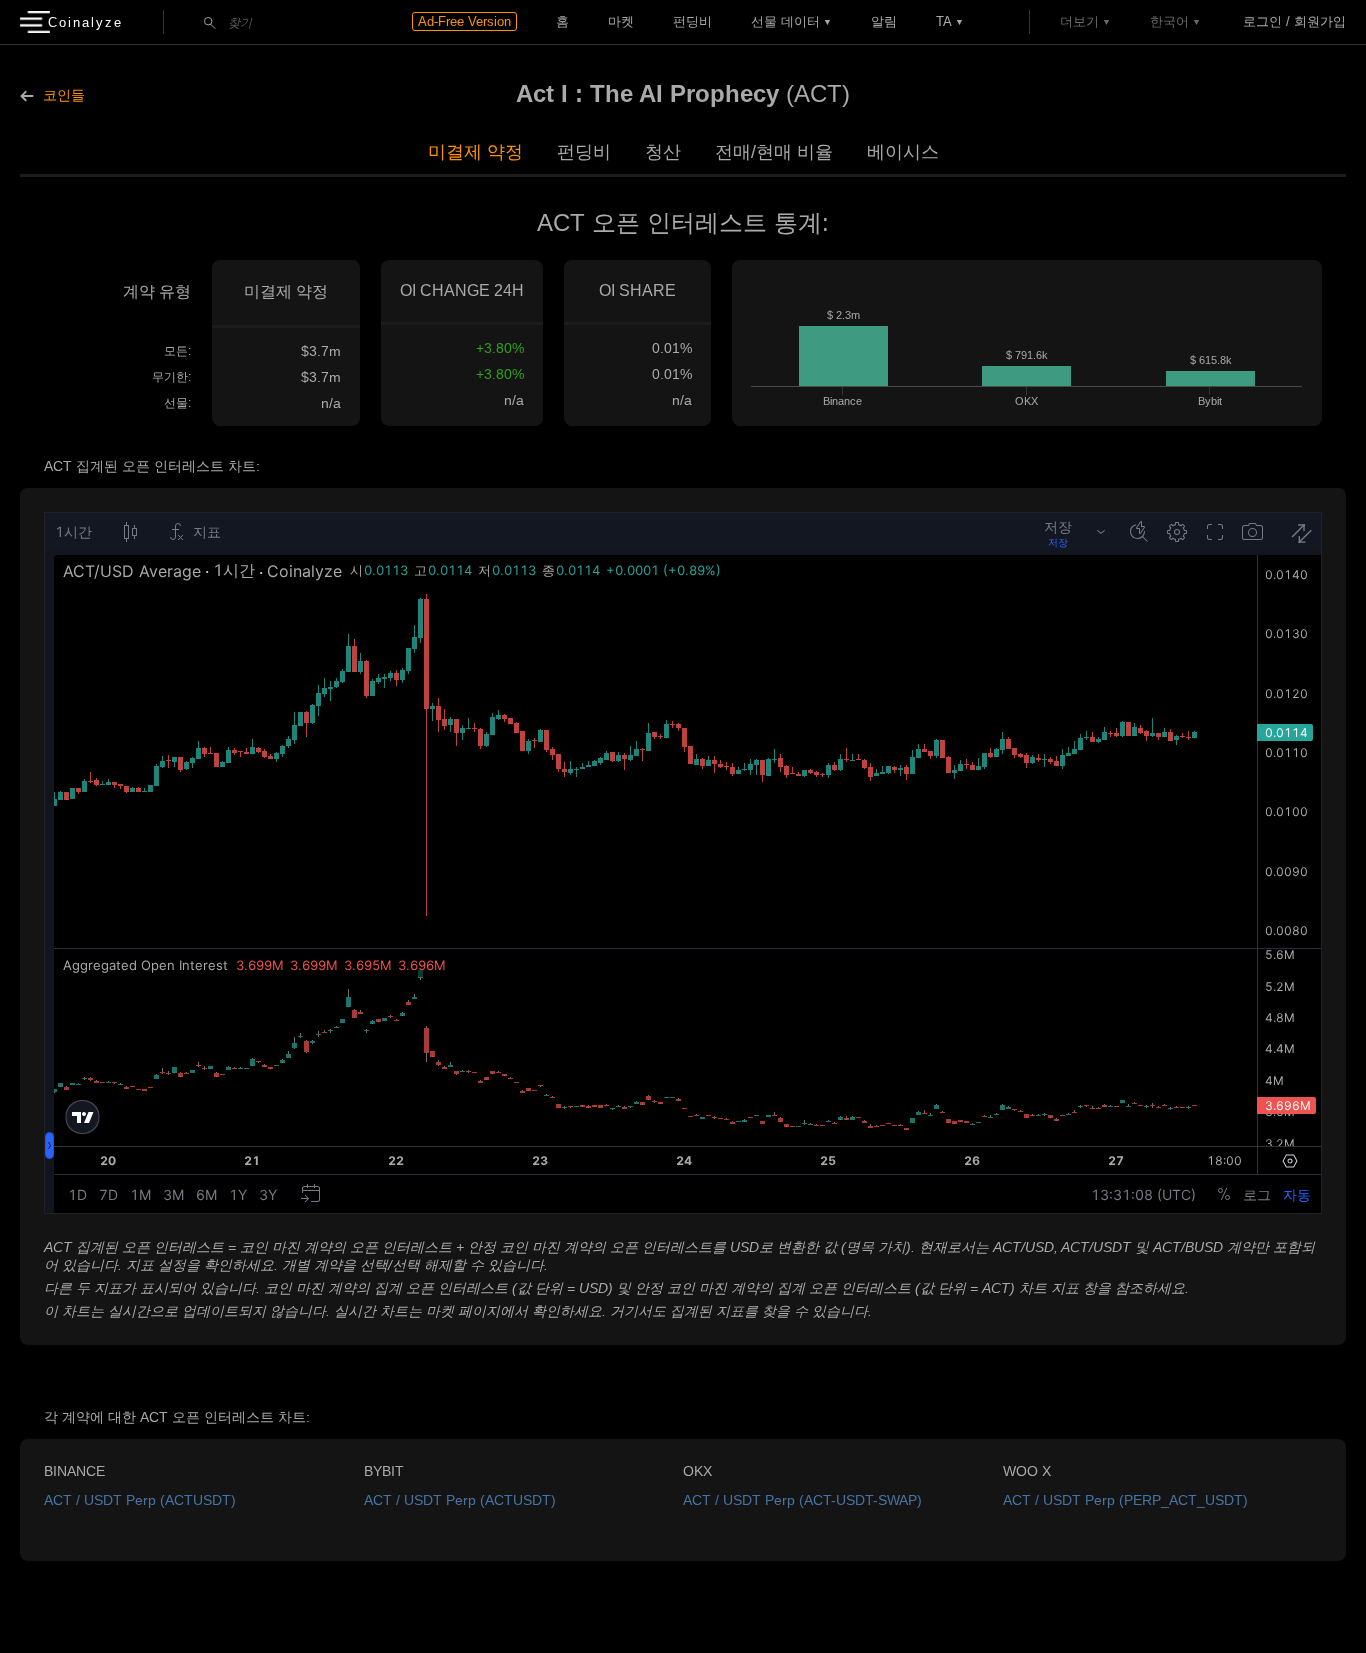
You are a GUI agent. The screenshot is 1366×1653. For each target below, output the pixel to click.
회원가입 (1320, 21)
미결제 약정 (475, 152)
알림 (884, 21)
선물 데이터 (785, 21)
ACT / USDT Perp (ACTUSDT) (140, 1500)
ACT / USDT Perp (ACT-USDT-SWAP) (802, 1500)
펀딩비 (692, 21)
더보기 (1079, 21)
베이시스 (903, 152)
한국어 (1169, 21)
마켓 (621, 21)
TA (944, 21)
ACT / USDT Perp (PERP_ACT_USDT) (1125, 1500)
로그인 (1262, 21)
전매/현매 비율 (774, 152)
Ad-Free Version (464, 21)
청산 (663, 152)
